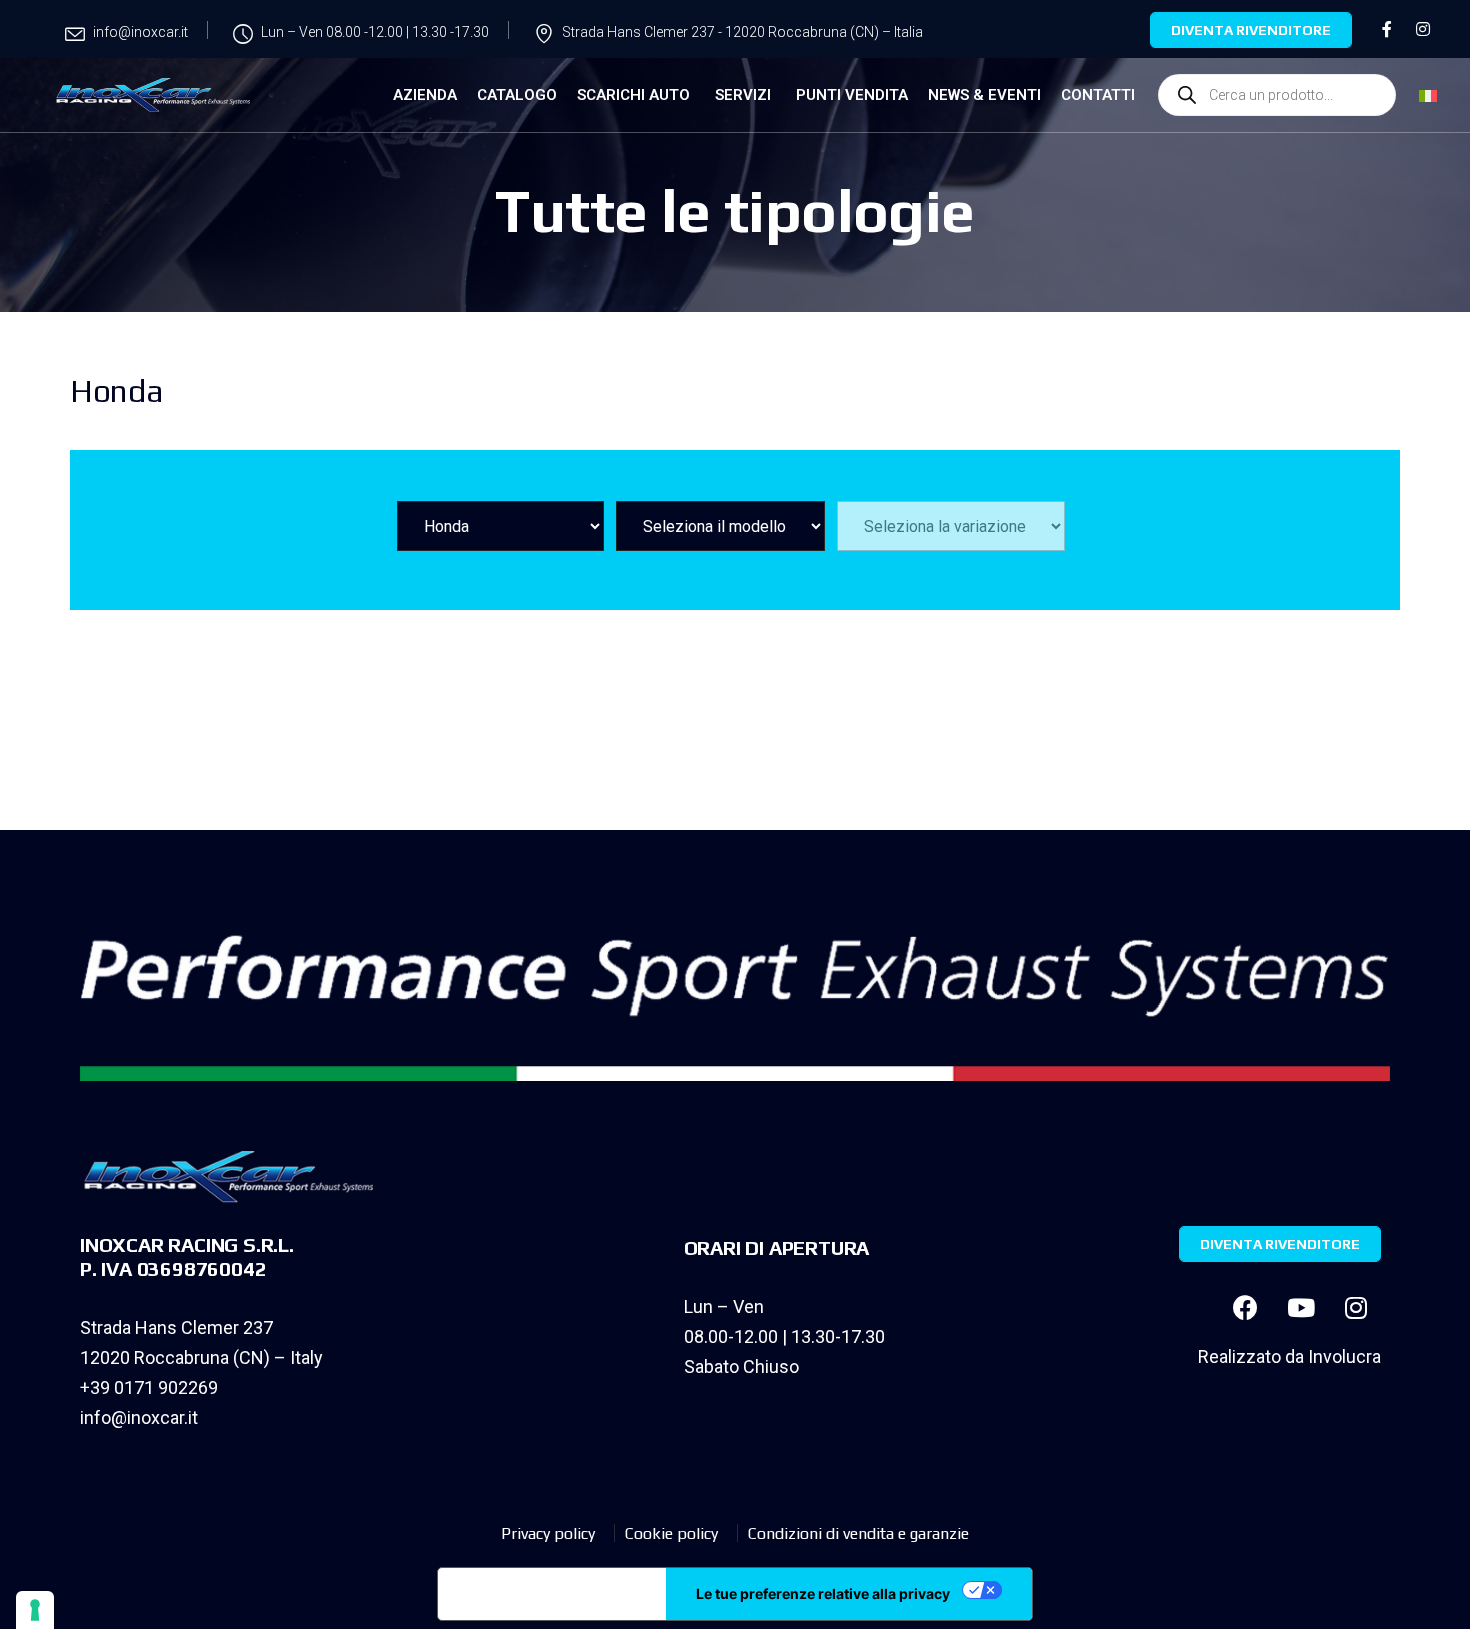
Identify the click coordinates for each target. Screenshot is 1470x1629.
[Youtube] (1301, 1307)
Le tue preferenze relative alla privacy (823, 1593)
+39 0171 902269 (149, 1387)
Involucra (1344, 1356)
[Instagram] (1356, 1307)
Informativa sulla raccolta (552, 1594)
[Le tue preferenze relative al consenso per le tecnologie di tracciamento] (35, 1610)
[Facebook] (1246, 1307)
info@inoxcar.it (139, 1417)
